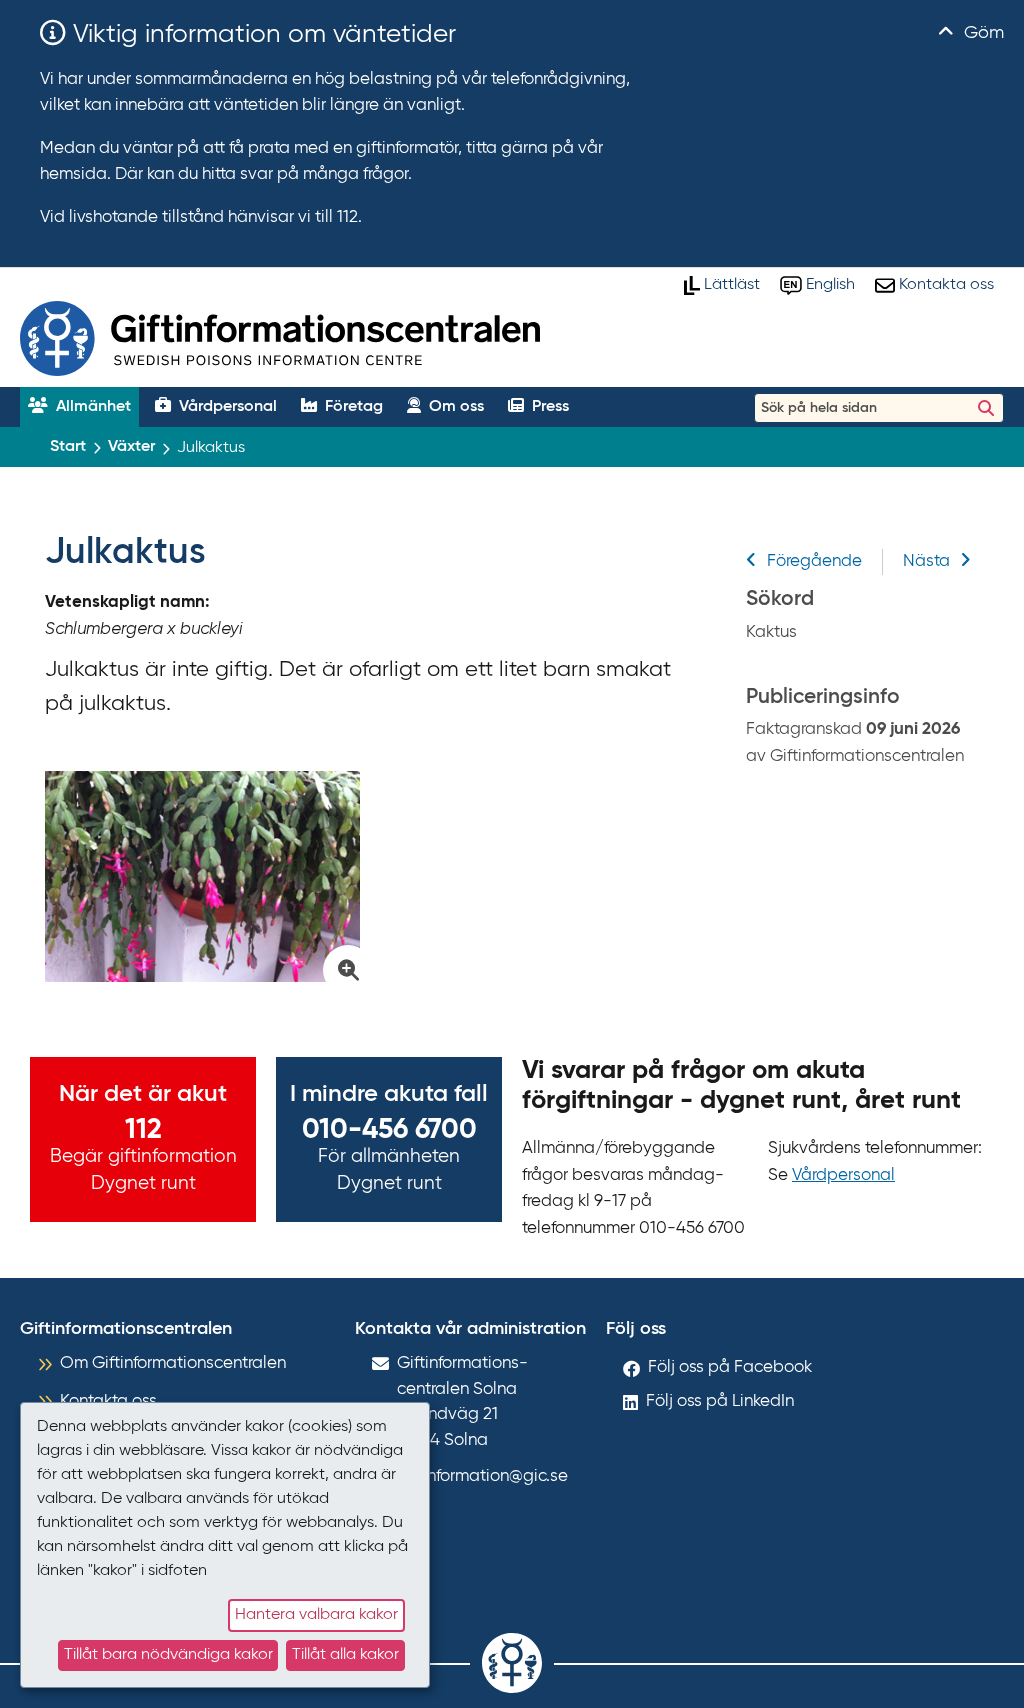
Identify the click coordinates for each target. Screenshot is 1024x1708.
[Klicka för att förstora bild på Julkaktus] (202, 876)
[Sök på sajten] (986, 408)
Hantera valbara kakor (316, 1615)
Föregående (814, 561)
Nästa (926, 561)
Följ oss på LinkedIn (720, 1401)
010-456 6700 (389, 1130)
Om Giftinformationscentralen (173, 1363)
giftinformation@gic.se (482, 1476)
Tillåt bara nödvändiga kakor (168, 1655)
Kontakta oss (108, 1401)
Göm (981, 33)
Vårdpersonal (843, 1175)
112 (143, 1130)
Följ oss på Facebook (730, 1367)
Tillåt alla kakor (345, 1655)
